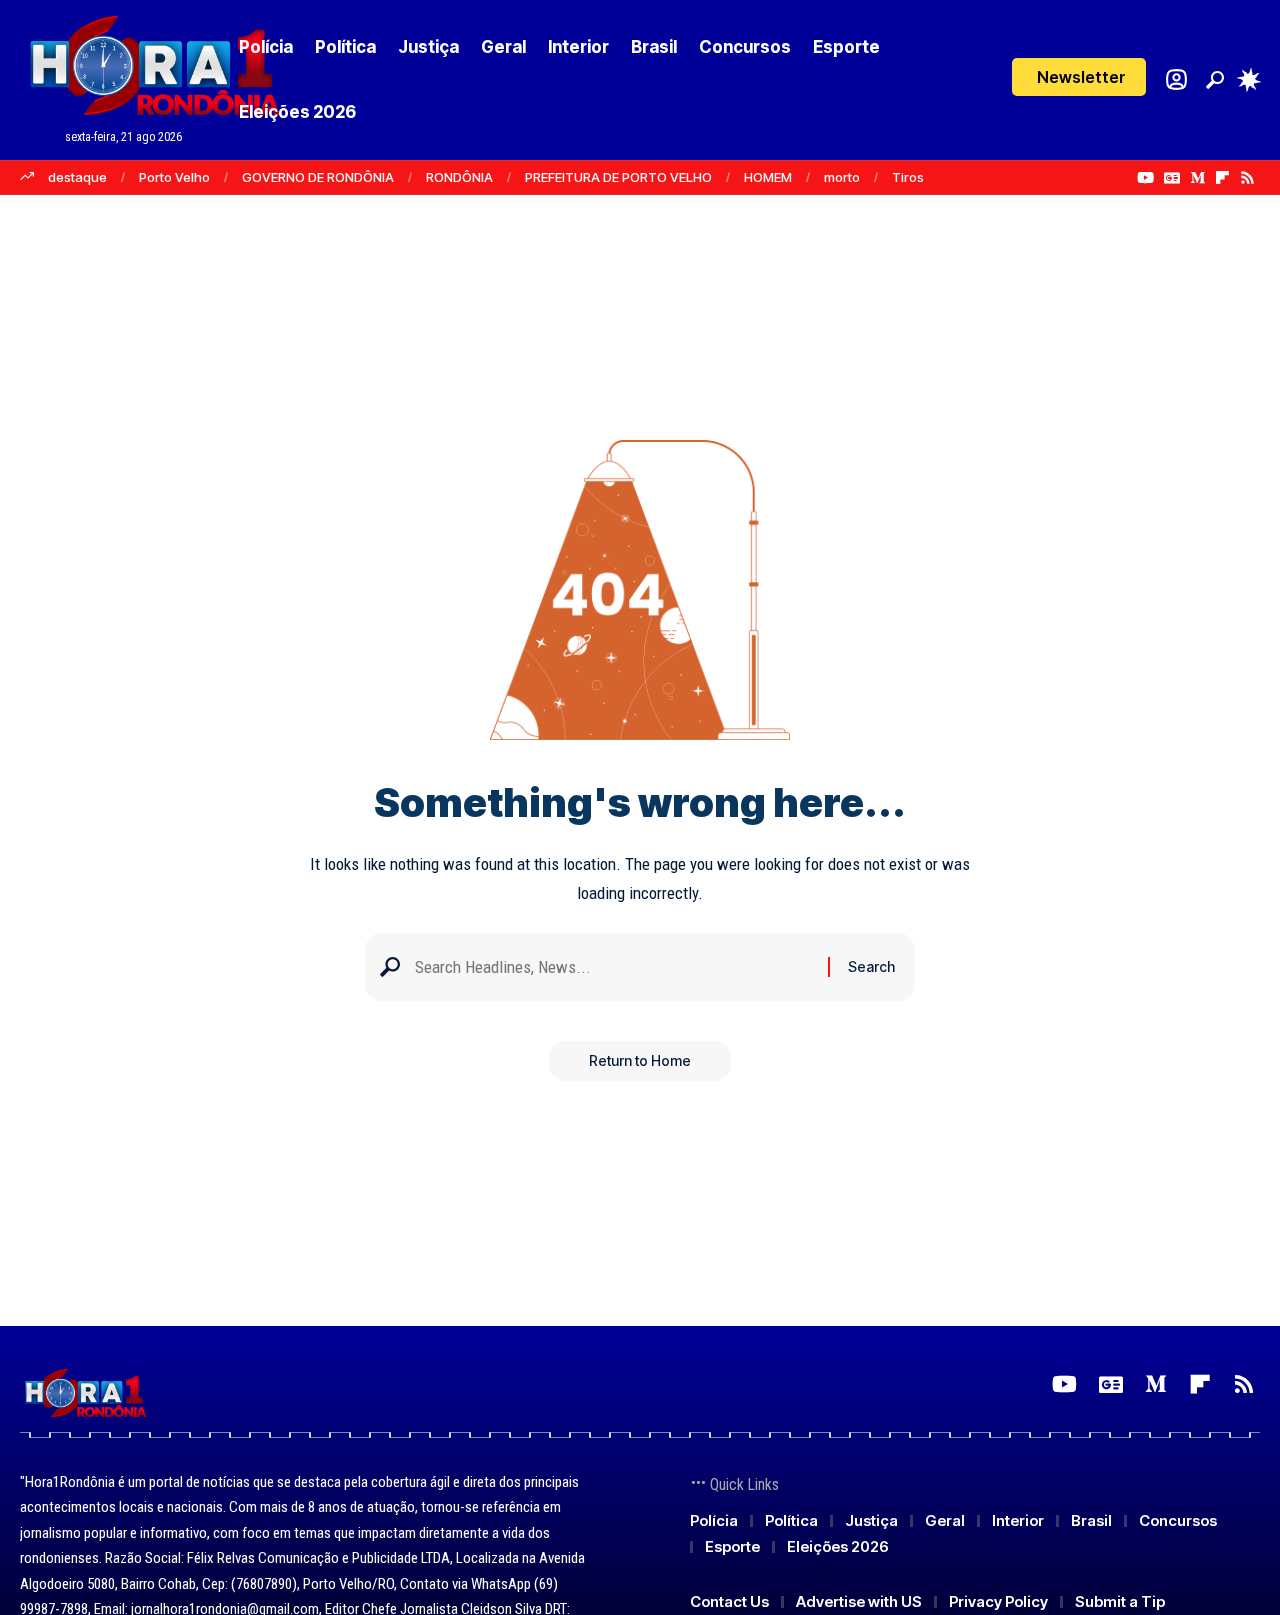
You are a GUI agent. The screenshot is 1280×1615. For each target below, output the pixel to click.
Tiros (908, 177)
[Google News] (1172, 178)
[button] (1079, 77)
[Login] (1176, 79)
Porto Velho (174, 177)
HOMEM (768, 177)
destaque (77, 177)
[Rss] (1247, 178)
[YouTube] (1145, 178)
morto (842, 177)
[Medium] (1197, 178)
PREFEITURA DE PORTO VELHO (618, 177)
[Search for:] (614, 967)
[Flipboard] (1222, 178)
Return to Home (640, 1060)
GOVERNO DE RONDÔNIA (318, 177)
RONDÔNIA (459, 177)
